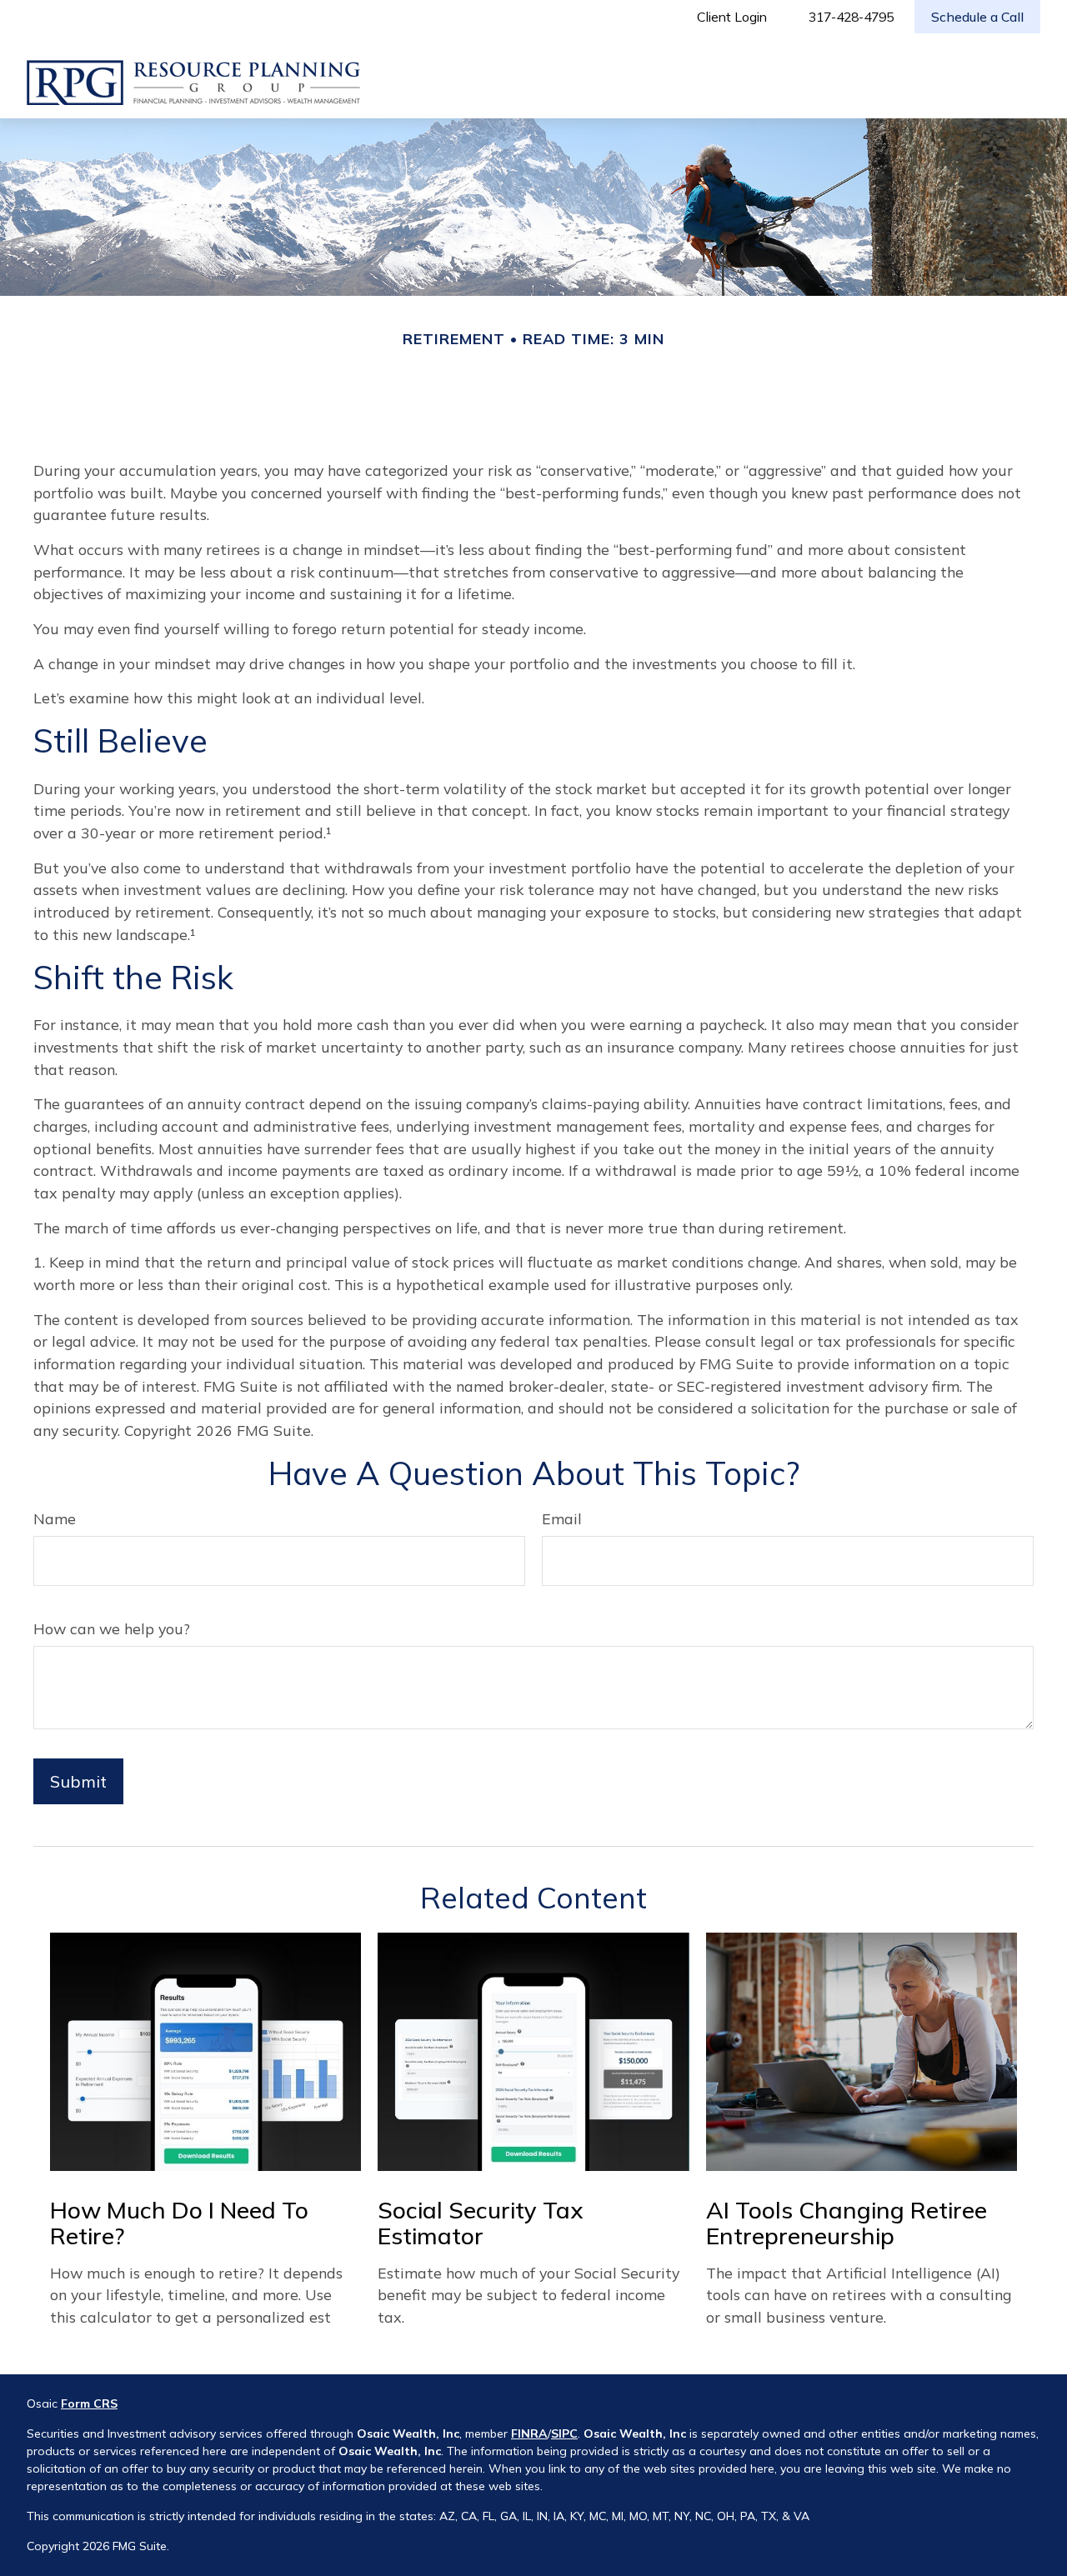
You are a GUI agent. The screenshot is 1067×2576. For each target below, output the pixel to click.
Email (562, 1518)
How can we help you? (112, 1628)
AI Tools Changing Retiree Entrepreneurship (847, 2223)
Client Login (732, 17)
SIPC (564, 2433)
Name (55, 1518)
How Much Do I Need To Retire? (179, 2223)
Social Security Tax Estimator (481, 2223)
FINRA (529, 2433)
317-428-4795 (851, 17)
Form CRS (89, 2403)
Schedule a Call (977, 17)
